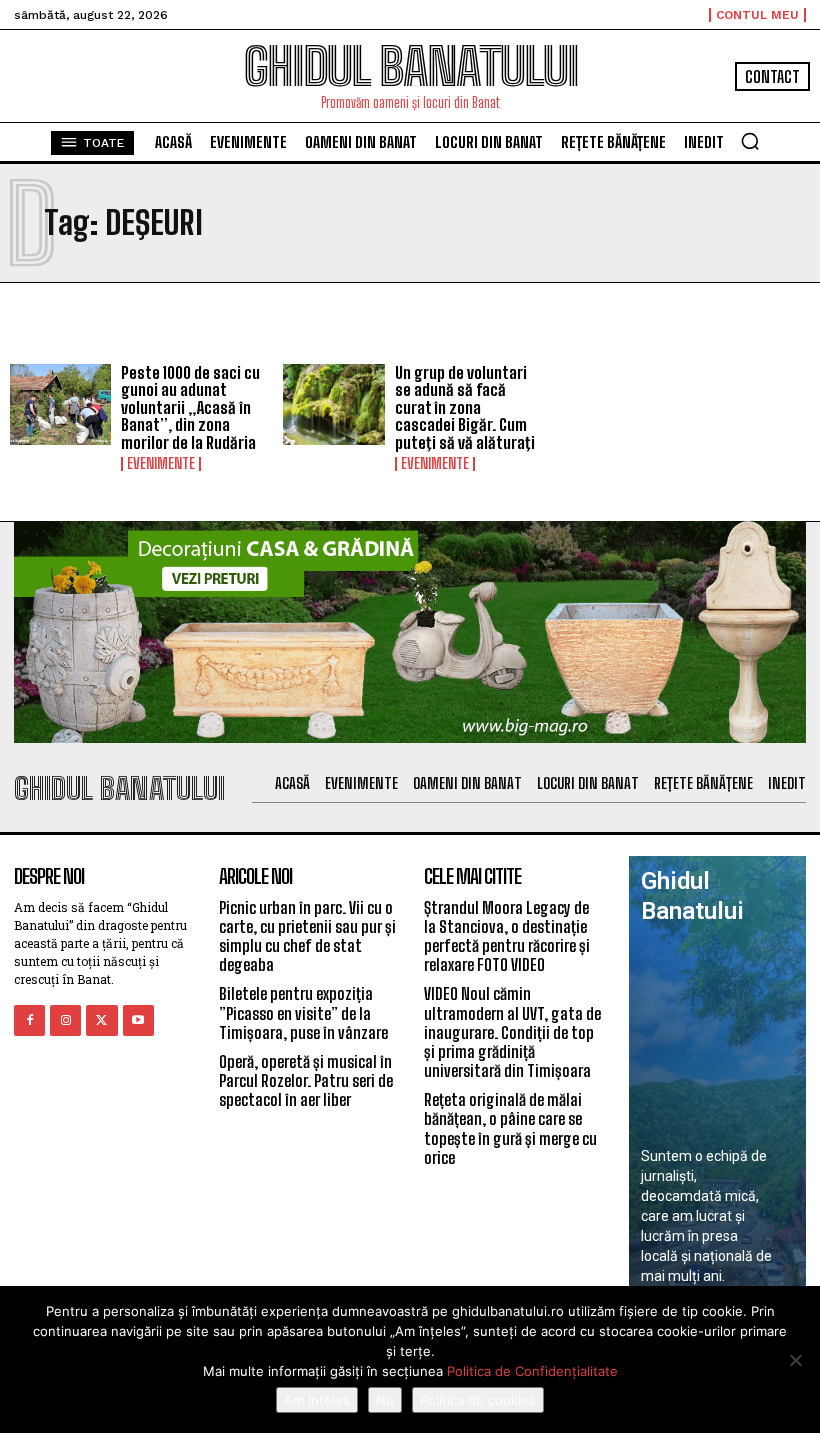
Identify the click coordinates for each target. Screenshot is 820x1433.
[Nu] (795, 1360)
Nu (385, 1400)
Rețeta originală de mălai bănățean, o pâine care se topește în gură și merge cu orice (510, 1128)
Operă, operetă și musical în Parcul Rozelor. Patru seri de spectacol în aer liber (306, 1080)
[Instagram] (65, 1020)
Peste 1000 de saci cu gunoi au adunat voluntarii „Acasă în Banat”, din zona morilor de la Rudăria (190, 407)
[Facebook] (29, 1020)
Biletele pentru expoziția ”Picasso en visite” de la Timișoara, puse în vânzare (303, 1012)
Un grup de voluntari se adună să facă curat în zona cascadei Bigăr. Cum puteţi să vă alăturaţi (465, 407)
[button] (750, 141)
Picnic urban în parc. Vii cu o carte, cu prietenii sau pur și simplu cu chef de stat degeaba (307, 936)
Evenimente (161, 464)
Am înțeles (317, 1400)
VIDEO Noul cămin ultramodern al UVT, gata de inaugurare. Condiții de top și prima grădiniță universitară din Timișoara (512, 1032)
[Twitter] (101, 1020)
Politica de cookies (478, 1400)
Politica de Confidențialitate (532, 1371)
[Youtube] (138, 1020)
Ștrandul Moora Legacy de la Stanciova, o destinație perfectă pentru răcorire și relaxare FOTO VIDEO (507, 936)
